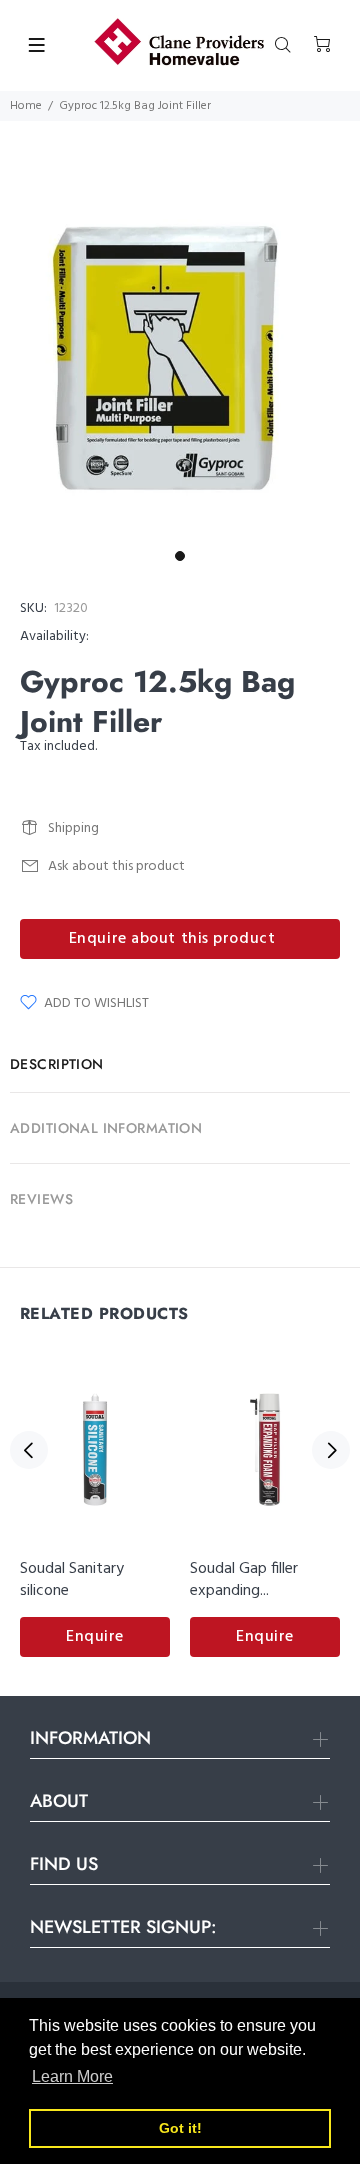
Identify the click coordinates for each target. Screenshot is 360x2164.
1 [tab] (180, 556)
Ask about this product (116, 866)
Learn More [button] (72, 2076)
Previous (29, 1450)
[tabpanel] (180, 361)
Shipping (73, 828)
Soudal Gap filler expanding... (244, 1580)
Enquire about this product (172, 939)
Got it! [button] (180, 2128)
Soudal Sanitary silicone (72, 1580)
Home (26, 106)
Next (331, 1450)
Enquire (95, 1637)
